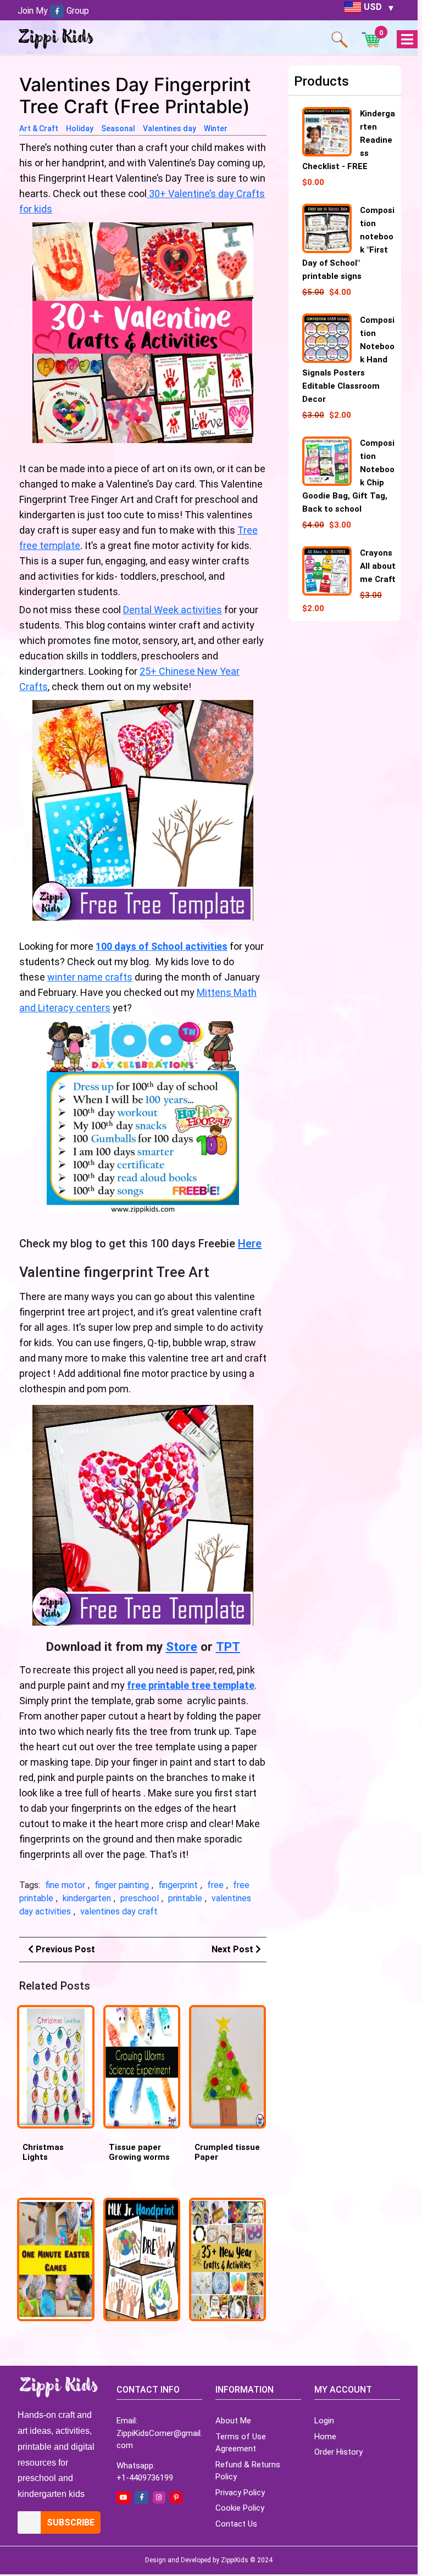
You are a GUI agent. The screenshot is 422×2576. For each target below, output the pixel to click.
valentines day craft (119, 1911)
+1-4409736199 (145, 2478)
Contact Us (236, 2524)
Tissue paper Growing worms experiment (139, 2157)
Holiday (80, 128)
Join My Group (53, 11)
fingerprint (178, 1885)
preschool (140, 1898)
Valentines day (170, 128)
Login (324, 2421)
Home (325, 2437)
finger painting (122, 1885)
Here (250, 1244)
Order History (338, 2452)
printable (185, 1898)
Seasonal (118, 128)
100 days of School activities (162, 946)
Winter (216, 128)
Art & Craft (39, 128)
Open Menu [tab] (407, 40)
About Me (233, 2421)
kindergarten (87, 1898)
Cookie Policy (240, 2508)
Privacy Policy (240, 2493)
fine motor (65, 1885)
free (215, 1885)
